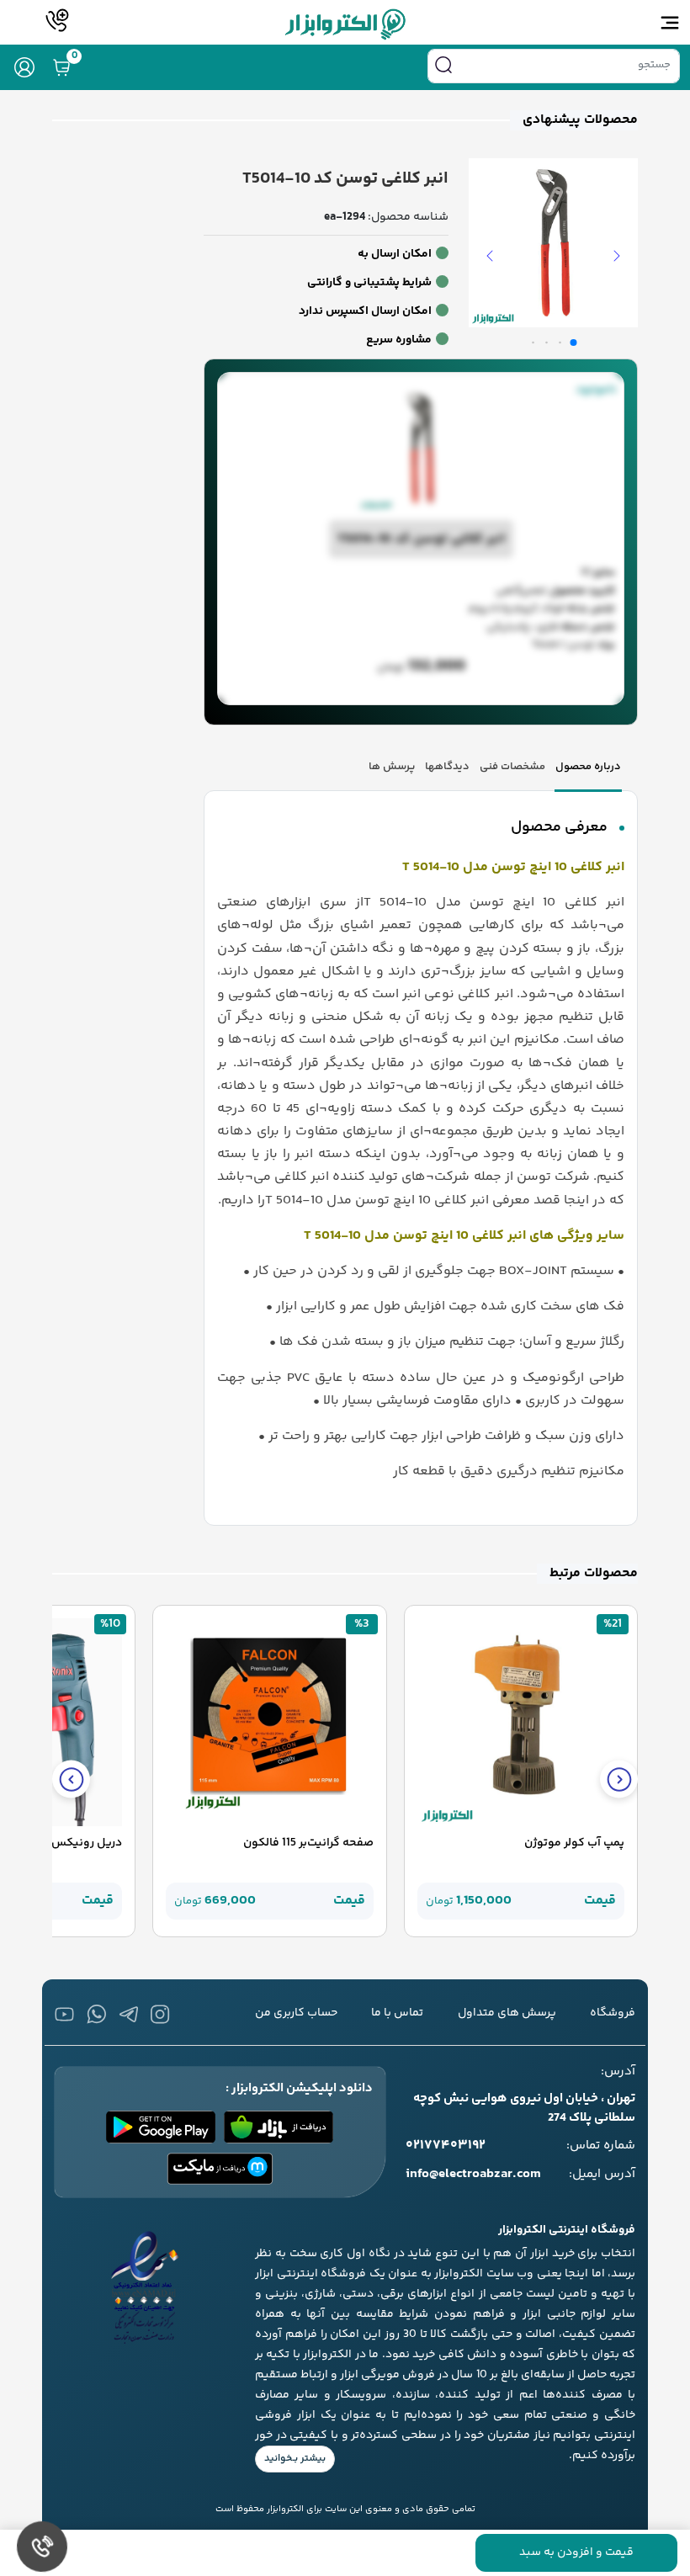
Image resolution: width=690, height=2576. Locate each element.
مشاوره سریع (399, 340)
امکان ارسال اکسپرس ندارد (365, 311)
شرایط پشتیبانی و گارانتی (369, 283)
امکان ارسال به (395, 254)
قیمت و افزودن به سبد (576, 2552)
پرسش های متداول (507, 2013)
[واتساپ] (96, 2014)
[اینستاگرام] (160, 2014)
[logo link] (345, 24)
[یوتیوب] (64, 2014)
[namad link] (145, 2287)
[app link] (279, 2127)
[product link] (521, 1723)
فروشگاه (613, 2013)
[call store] (58, 20)
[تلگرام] (128, 2014)
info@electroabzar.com (473, 2175)
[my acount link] (24, 67)
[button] (617, 256)
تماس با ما (397, 2013)
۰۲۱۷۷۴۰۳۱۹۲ (446, 2146)
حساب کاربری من (296, 2013)
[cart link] (61, 67)
